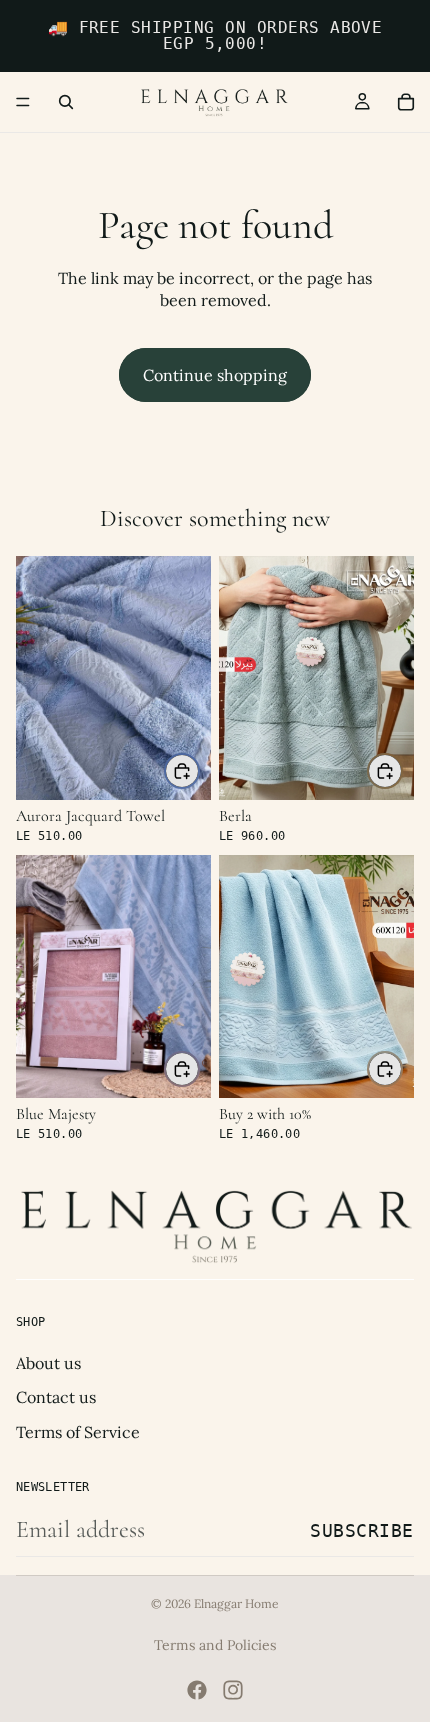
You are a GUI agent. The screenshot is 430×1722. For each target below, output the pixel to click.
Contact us (56, 1397)
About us (48, 1363)
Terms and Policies (215, 1645)
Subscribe (362, 1530)
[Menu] (23, 102)
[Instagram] (233, 1690)
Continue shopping (215, 375)
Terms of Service (78, 1431)
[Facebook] (197, 1690)
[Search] (66, 102)
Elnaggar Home (236, 1603)
